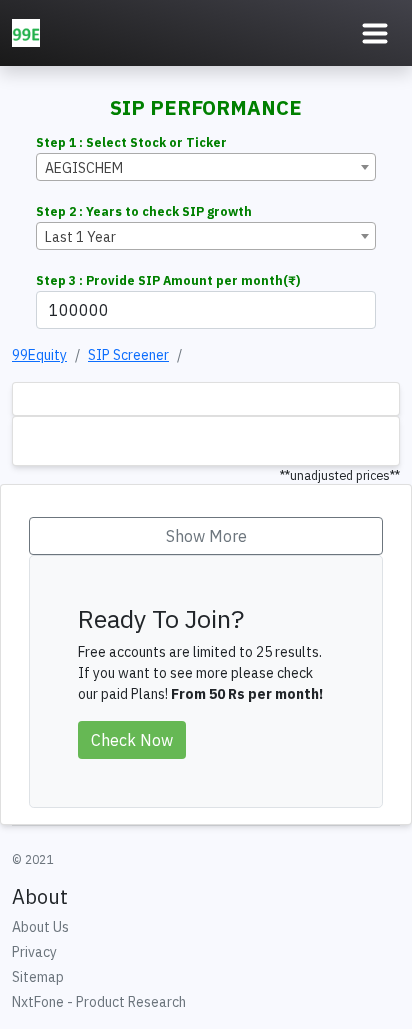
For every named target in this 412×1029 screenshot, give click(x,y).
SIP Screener (128, 355)
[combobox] (206, 167)
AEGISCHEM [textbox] (84, 168)
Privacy (34, 952)
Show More (206, 536)
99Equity (39, 355)
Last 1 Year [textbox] (80, 237)
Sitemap (38, 977)
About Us (40, 927)
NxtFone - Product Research (99, 1002)
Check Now (132, 740)
